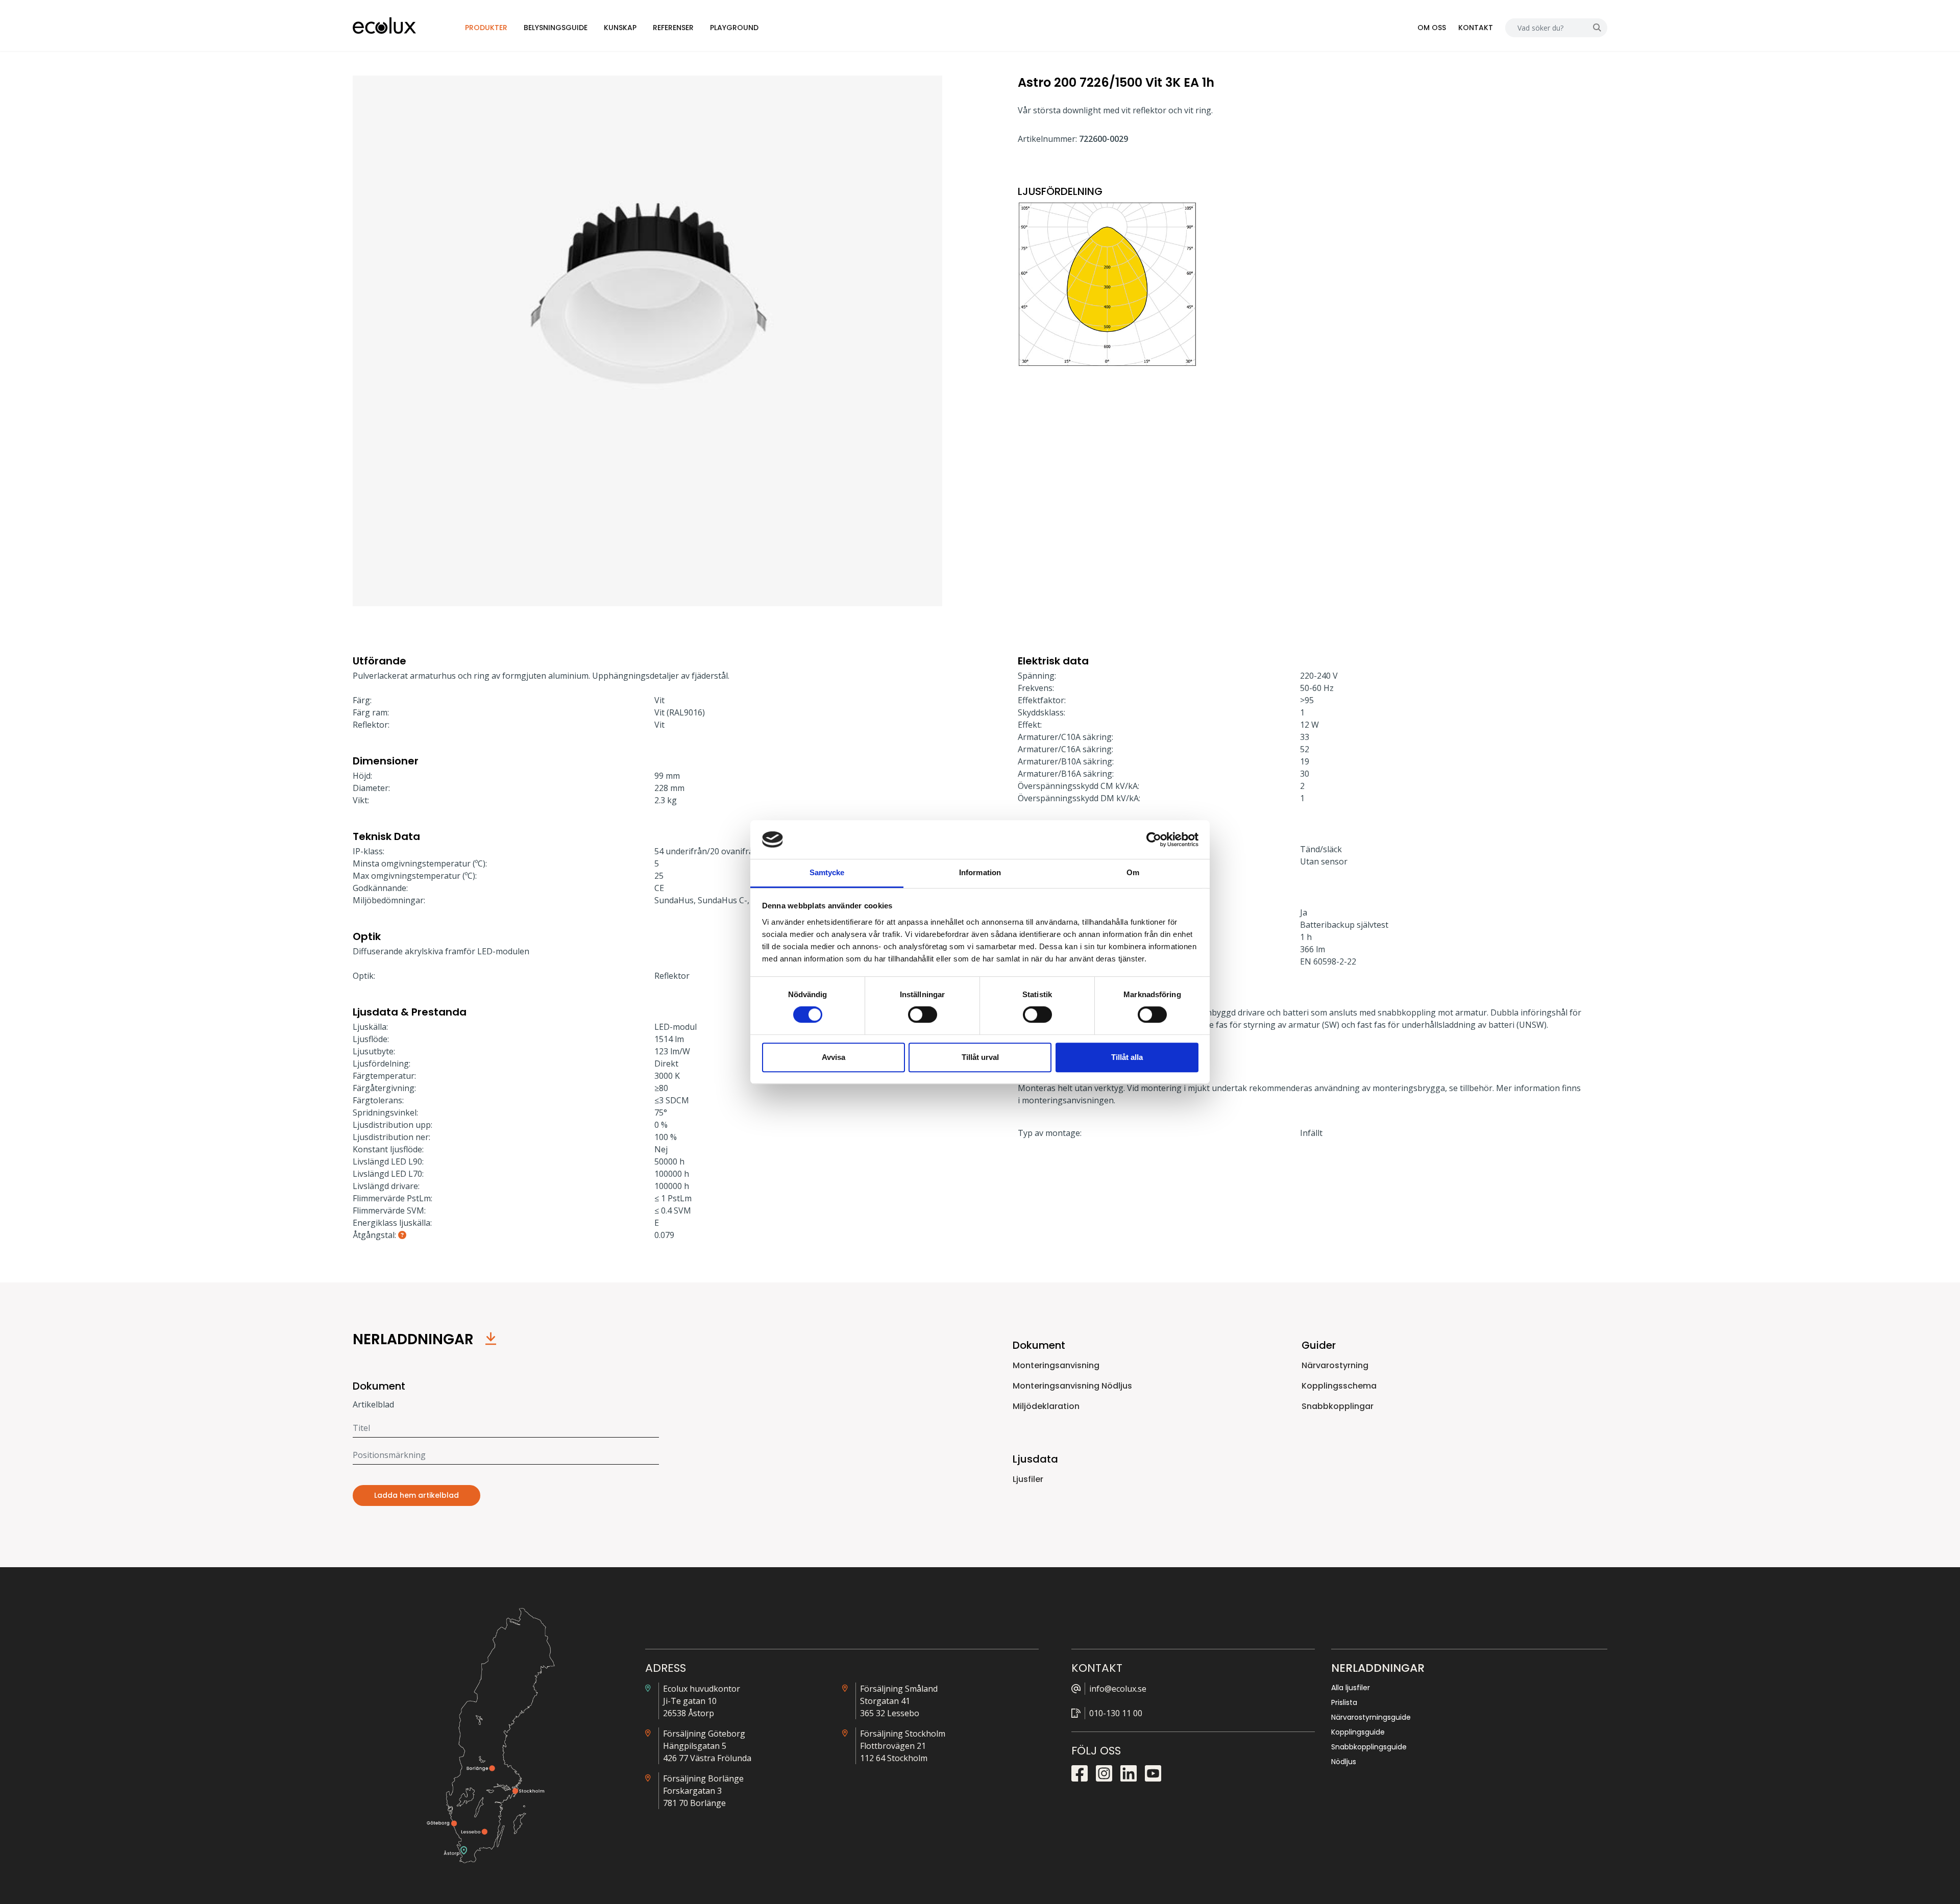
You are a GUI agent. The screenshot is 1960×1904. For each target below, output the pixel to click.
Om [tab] (1133, 873)
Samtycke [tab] (827, 873)
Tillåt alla (1127, 1057)
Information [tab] (980, 873)
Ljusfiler (1028, 1479)
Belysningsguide (556, 28)
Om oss (1432, 28)
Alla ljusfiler (1351, 1688)
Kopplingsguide (1358, 1732)
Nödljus (1344, 1762)
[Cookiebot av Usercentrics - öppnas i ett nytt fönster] (1154, 839)
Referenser (673, 28)
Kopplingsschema (1339, 1386)
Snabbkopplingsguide (1369, 1747)
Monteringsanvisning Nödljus (1072, 1386)
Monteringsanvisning (1056, 1365)
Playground (734, 28)
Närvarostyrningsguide (1371, 1717)
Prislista (1344, 1702)
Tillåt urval (980, 1057)
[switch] (923, 1015)
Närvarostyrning (1335, 1365)
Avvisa (834, 1057)
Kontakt (1476, 28)
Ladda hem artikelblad (416, 1495)
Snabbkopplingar (1338, 1406)
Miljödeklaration (1046, 1406)
